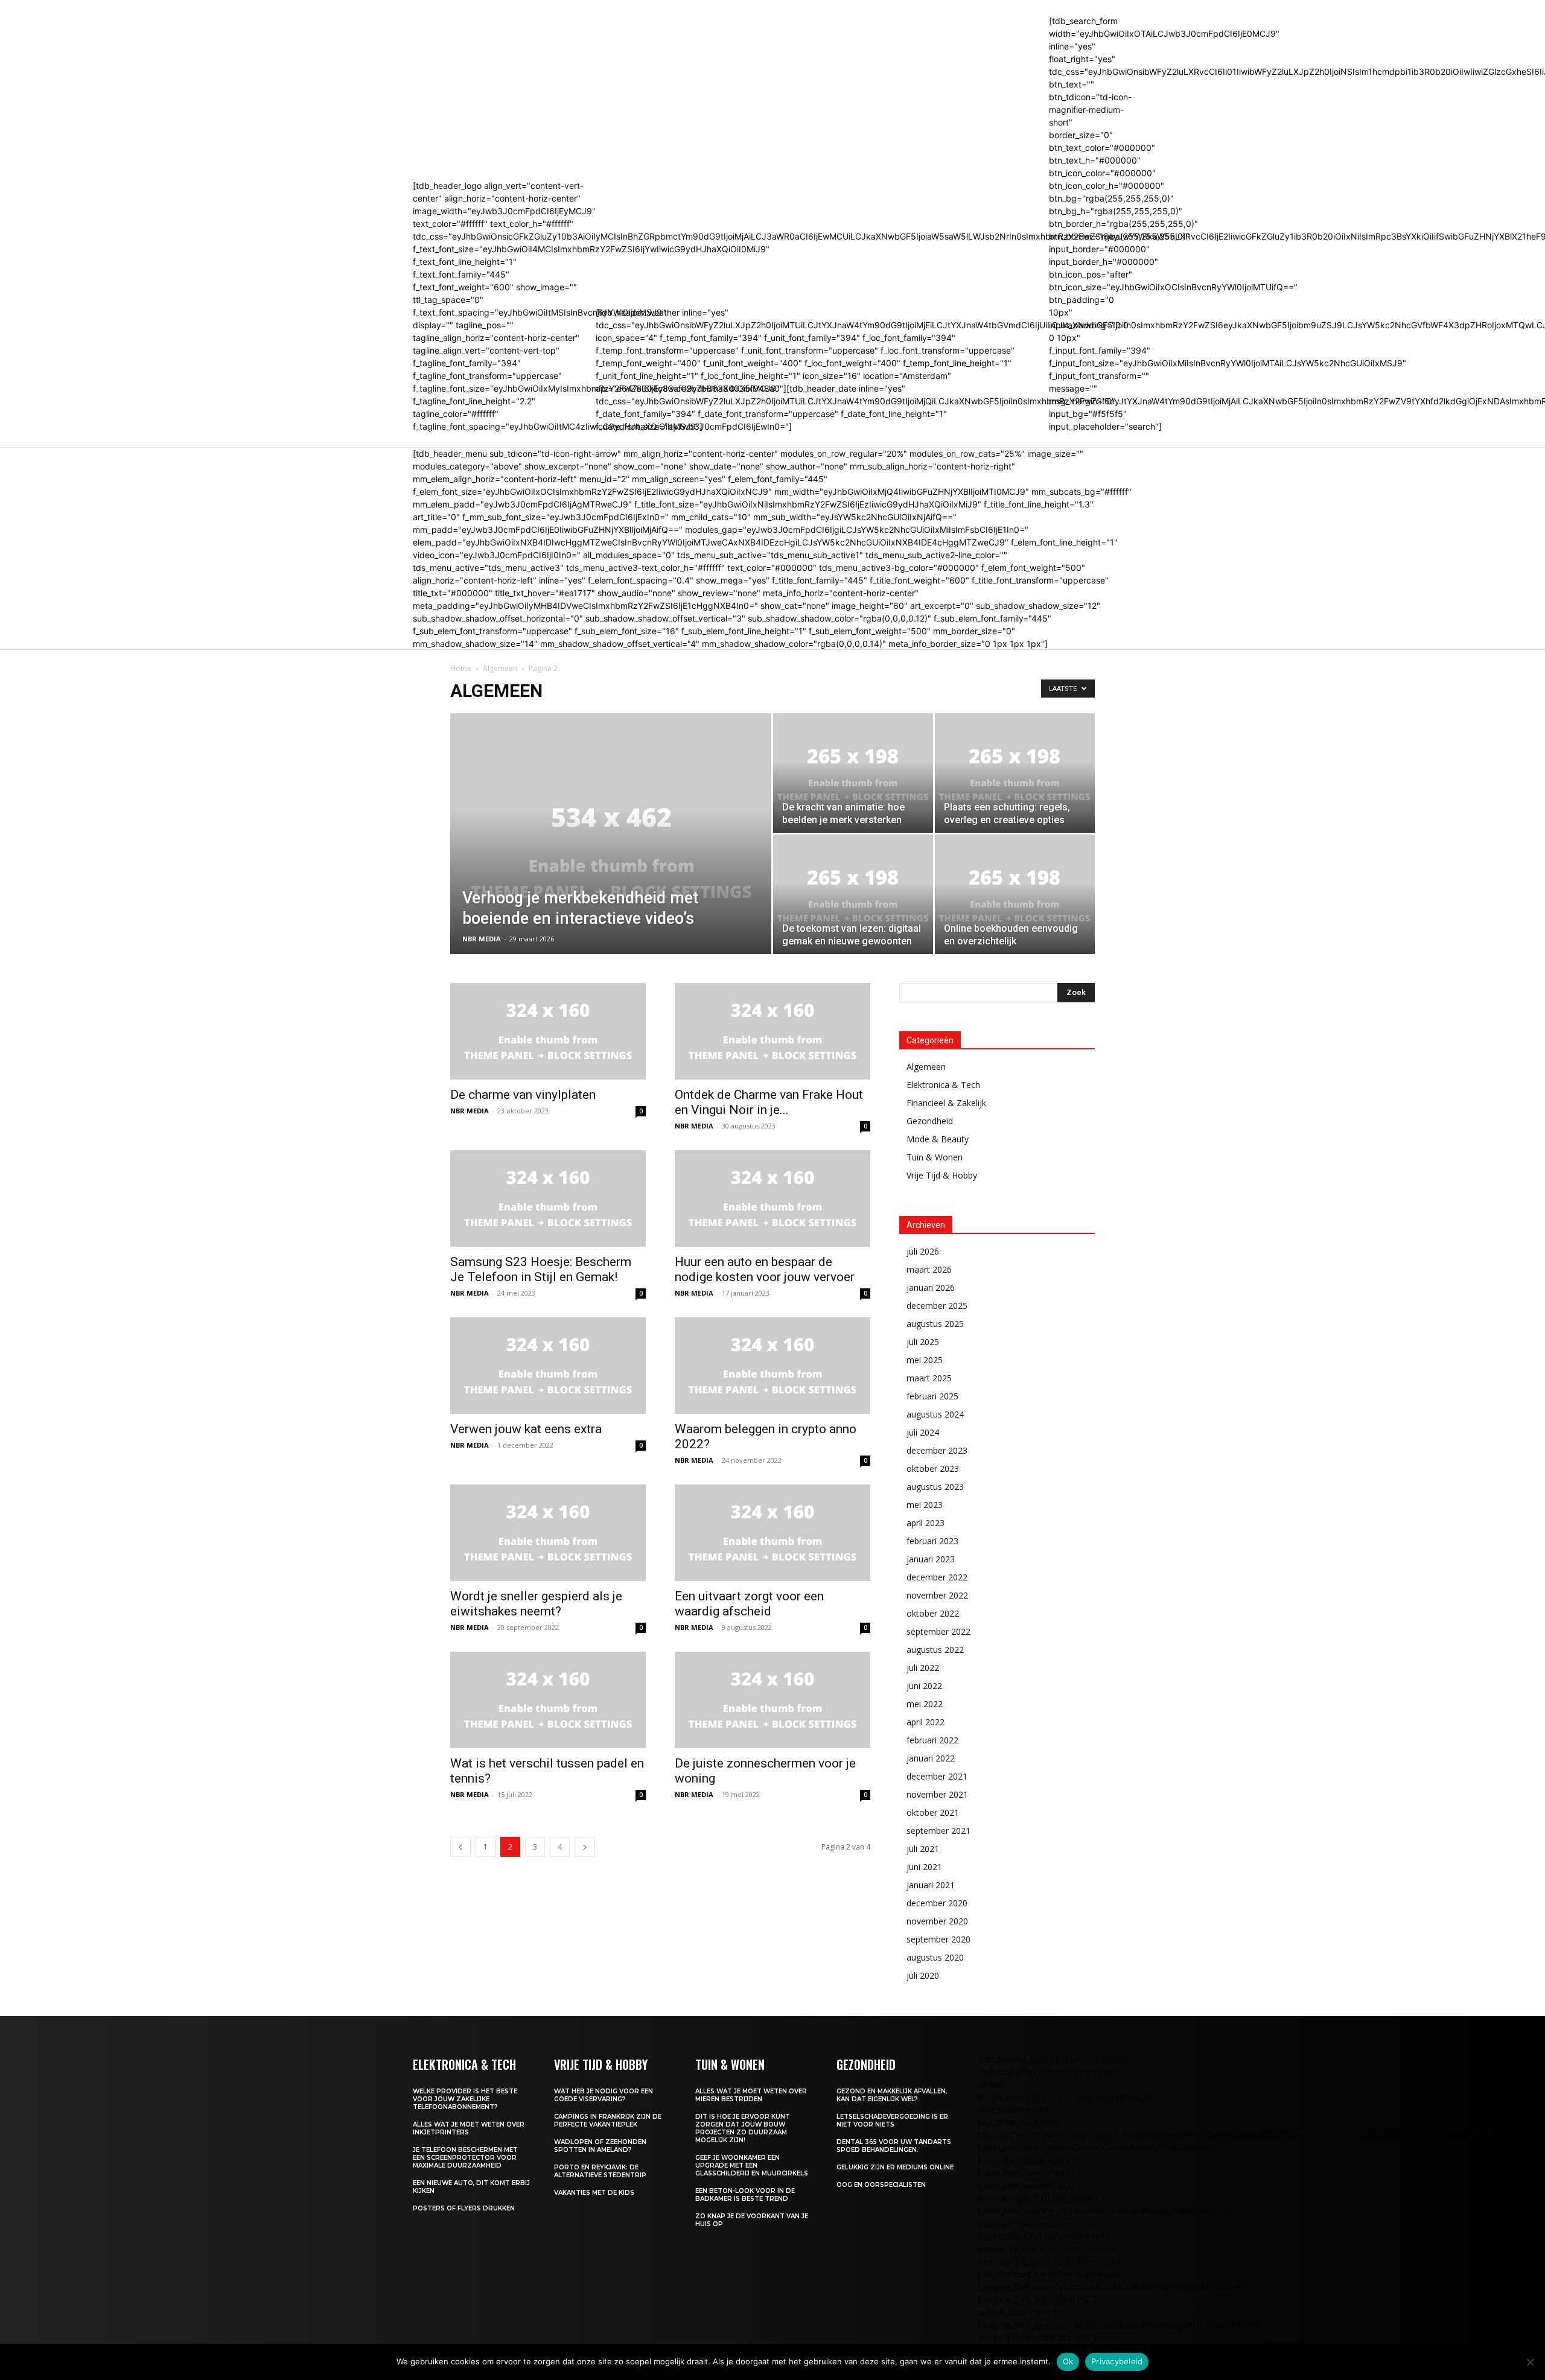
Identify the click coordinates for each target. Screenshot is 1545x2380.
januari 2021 (931, 1885)
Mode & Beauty (938, 1139)
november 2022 (937, 1595)
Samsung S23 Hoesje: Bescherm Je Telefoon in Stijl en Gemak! (541, 1269)
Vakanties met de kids (595, 2193)
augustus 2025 (935, 1324)
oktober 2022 (933, 1613)
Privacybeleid (1117, 2361)
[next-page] (585, 1847)
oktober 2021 (933, 1812)
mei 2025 (925, 1360)
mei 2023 (925, 1505)
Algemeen (500, 668)
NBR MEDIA (482, 939)
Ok (1068, 2361)
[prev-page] (460, 1847)
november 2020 (937, 1921)
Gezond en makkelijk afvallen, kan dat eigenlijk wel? (892, 2095)
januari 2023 (931, 1559)
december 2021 (937, 1776)
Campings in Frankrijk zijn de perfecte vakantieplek (608, 2121)
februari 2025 (932, 1396)
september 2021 (938, 1831)
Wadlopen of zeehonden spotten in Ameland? (600, 2146)
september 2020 (938, 1939)
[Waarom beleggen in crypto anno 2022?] (772, 1366)
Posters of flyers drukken (464, 2208)
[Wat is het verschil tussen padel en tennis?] (548, 1700)
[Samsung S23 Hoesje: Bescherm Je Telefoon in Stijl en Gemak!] (548, 1198)
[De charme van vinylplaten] (548, 1031)
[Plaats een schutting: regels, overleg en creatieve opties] (1015, 773)
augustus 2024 (935, 1414)
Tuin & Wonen (935, 1157)
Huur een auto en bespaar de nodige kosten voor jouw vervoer (765, 1269)
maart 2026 (929, 1269)
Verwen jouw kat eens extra (526, 1429)
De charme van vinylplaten (523, 1095)
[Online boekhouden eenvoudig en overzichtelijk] (1015, 894)
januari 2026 (931, 1287)
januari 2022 (931, 1758)
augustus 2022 (935, 1650)
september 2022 (938, 1631)
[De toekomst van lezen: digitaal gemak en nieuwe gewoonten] (853, 894)
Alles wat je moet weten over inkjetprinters (469, 2128)
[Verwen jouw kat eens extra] (548, 1366)
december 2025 (937, 1306)
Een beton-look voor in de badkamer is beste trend (745, 2195)
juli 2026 (923, 1251)
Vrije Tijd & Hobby (942, 1175)
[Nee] (1530, 2362)
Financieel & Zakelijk (946, 1103)
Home (461, 668)
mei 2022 (925, 1704)
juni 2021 (924, 1867)
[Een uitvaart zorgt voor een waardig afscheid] (772, 1533)
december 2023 (937, 1450)
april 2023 (925, 1523)
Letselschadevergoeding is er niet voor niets (892, 2121)
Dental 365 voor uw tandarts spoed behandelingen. (894, 2146)
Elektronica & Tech (943, 1085)
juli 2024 (923, 1432)
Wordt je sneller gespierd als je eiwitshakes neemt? (536, 1604)
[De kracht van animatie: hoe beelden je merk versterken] (853, 773)
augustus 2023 (935, 1487)
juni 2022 (924, 1686)
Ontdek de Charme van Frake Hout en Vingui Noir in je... (769, 1102)
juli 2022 (923, 1668)
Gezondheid (930, 1121)
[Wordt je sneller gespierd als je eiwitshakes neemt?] (548, 1533)
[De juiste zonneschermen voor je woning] (772, 1700)
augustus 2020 (935, 1957)
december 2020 (937, 1903)
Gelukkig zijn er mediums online (895, 2167)
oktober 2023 (933, 1468)
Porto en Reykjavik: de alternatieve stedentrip (600, 2171)
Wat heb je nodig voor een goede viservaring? (604, 2095)
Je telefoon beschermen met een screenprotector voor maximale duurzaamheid (465, 2158)
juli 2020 (923, 1975)
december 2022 (937, 1577)
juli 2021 (923, 1849)
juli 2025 (923, 1342)
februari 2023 (932, 1541)
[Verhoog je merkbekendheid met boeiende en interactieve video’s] (611, 853)
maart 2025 (929, 1378)
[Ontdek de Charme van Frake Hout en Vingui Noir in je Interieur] (772, 1031)
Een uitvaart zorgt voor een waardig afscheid (749, 1604)
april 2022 (925, 1722)
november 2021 (937, 1794)
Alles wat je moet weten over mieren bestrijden (751, 2095)
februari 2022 (932, 1740)
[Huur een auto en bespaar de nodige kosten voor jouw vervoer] (772, 1198)
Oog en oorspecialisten (881, 2185)
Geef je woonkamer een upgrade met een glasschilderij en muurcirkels (752, 2165)
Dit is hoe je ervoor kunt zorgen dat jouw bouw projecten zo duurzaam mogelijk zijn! (743, 2128)
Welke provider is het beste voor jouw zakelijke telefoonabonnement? (465, 2099)
